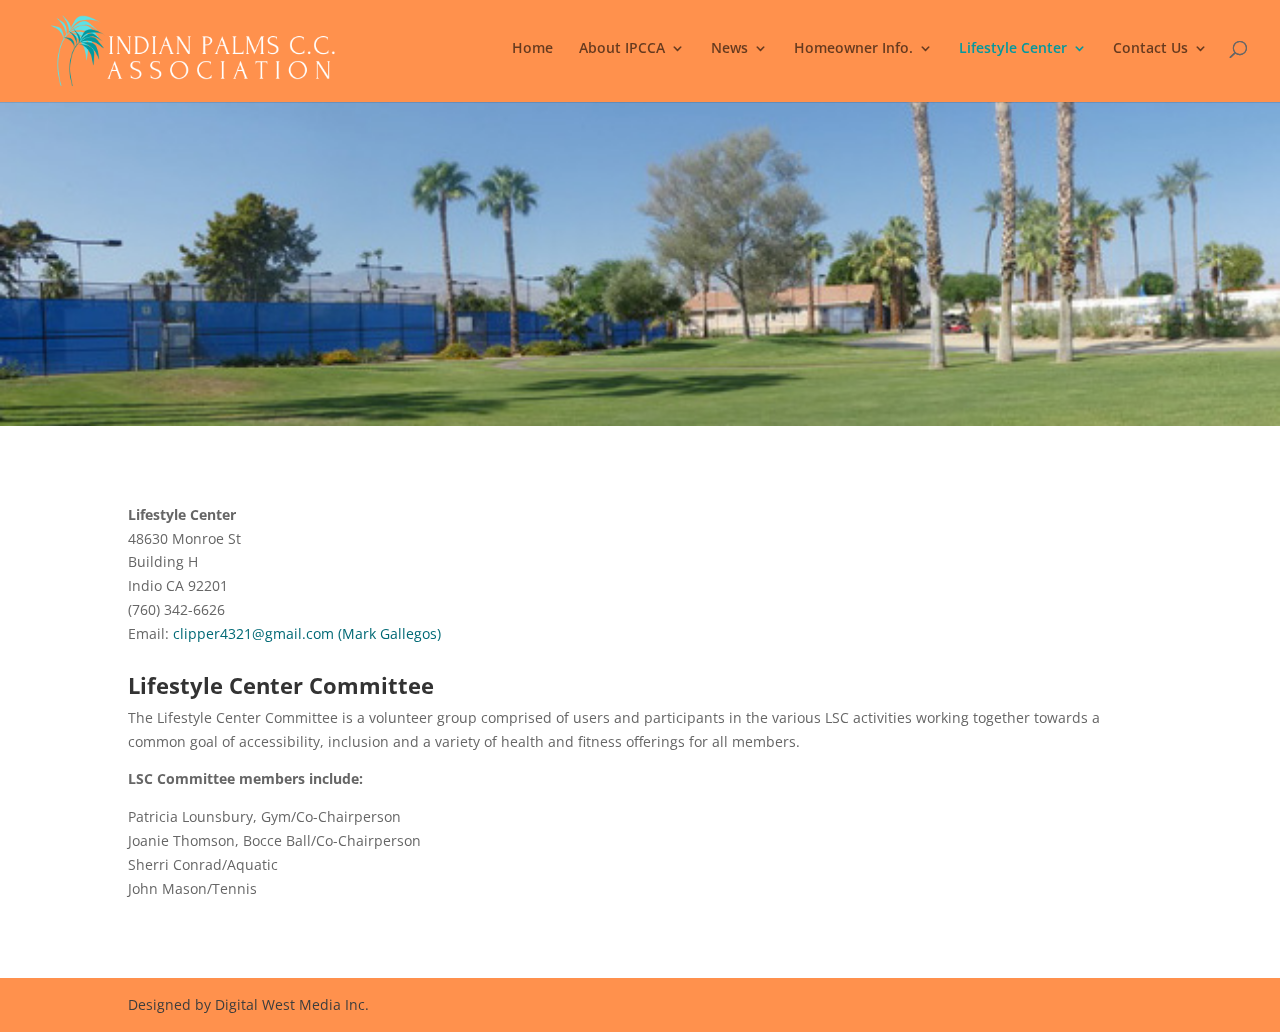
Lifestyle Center (1013, 49)
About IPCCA (622, 49)
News (729, 49)
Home (532, 49)
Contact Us (1150, 49)
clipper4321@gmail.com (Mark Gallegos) (307, 633)
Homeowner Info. (853, 49)
